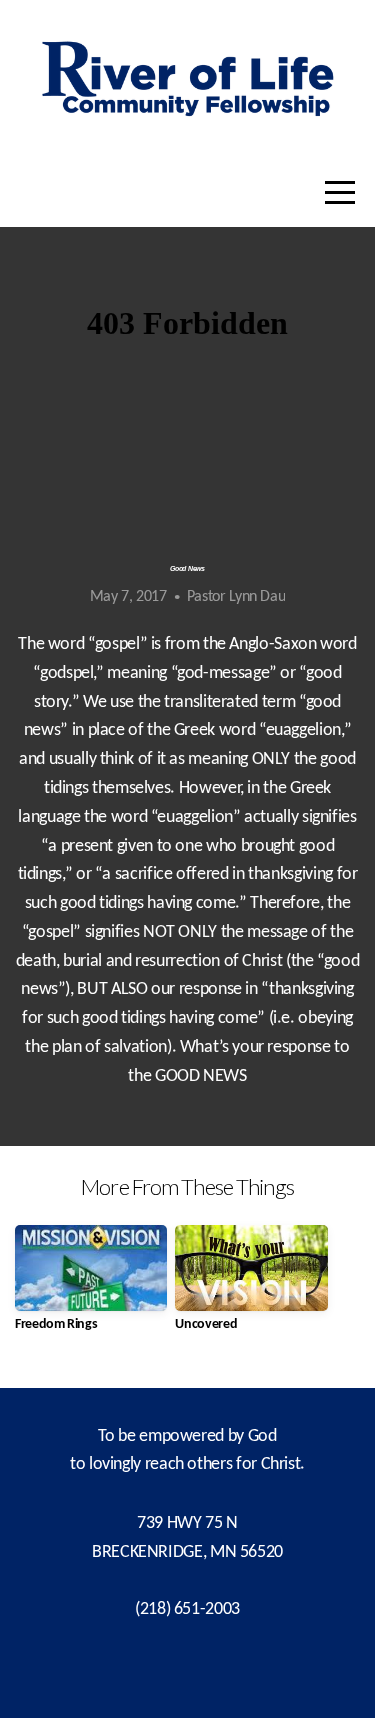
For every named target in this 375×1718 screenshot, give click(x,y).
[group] (91, 1286)
